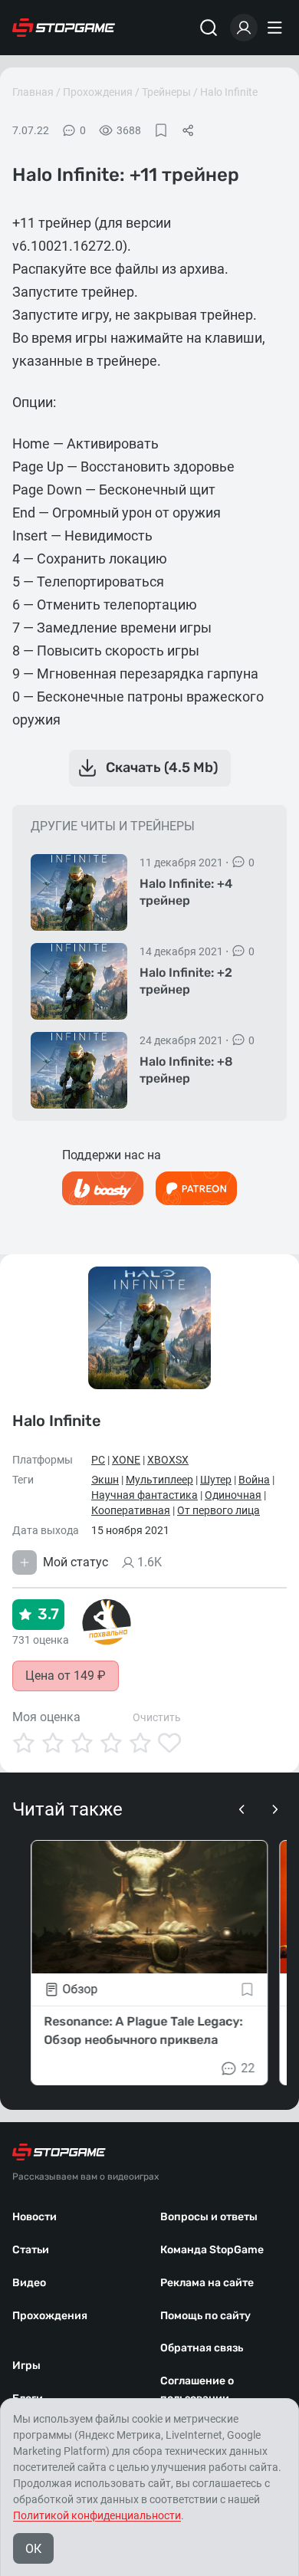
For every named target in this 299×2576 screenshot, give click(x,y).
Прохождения (98, 92)
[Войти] (244, 28)
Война (254, 1480)
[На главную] (64, 28)
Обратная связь (202, 2348)
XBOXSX (168, 1460)
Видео (29, 2283)
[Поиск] (209, 28)
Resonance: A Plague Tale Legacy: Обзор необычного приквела (143, 2031)
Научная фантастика (145, 1495)
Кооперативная (131, 1510)
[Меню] (277, 28)
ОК (33, 2549)
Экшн (105, 1480)
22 (248, 2068)
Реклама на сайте (207, 2283)
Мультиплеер (159, 1480)
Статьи (31, 2250)
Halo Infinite (229, 92)
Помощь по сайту (205, 2316)
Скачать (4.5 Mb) (162, 767)
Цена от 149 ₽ (66, 1676)
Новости (34, 2217)
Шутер (216, 1480)
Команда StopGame (212, 2250)
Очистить (157, 1717)
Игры (26, 2366)
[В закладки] (161, 130)
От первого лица (219, 1510)
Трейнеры (166, 92)
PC (98, 1460)
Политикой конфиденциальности (97, 2515)
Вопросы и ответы (209, 2217)
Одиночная (233, 1495)
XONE (126, 1460)
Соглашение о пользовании (197, 2390)
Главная (33, 92)
